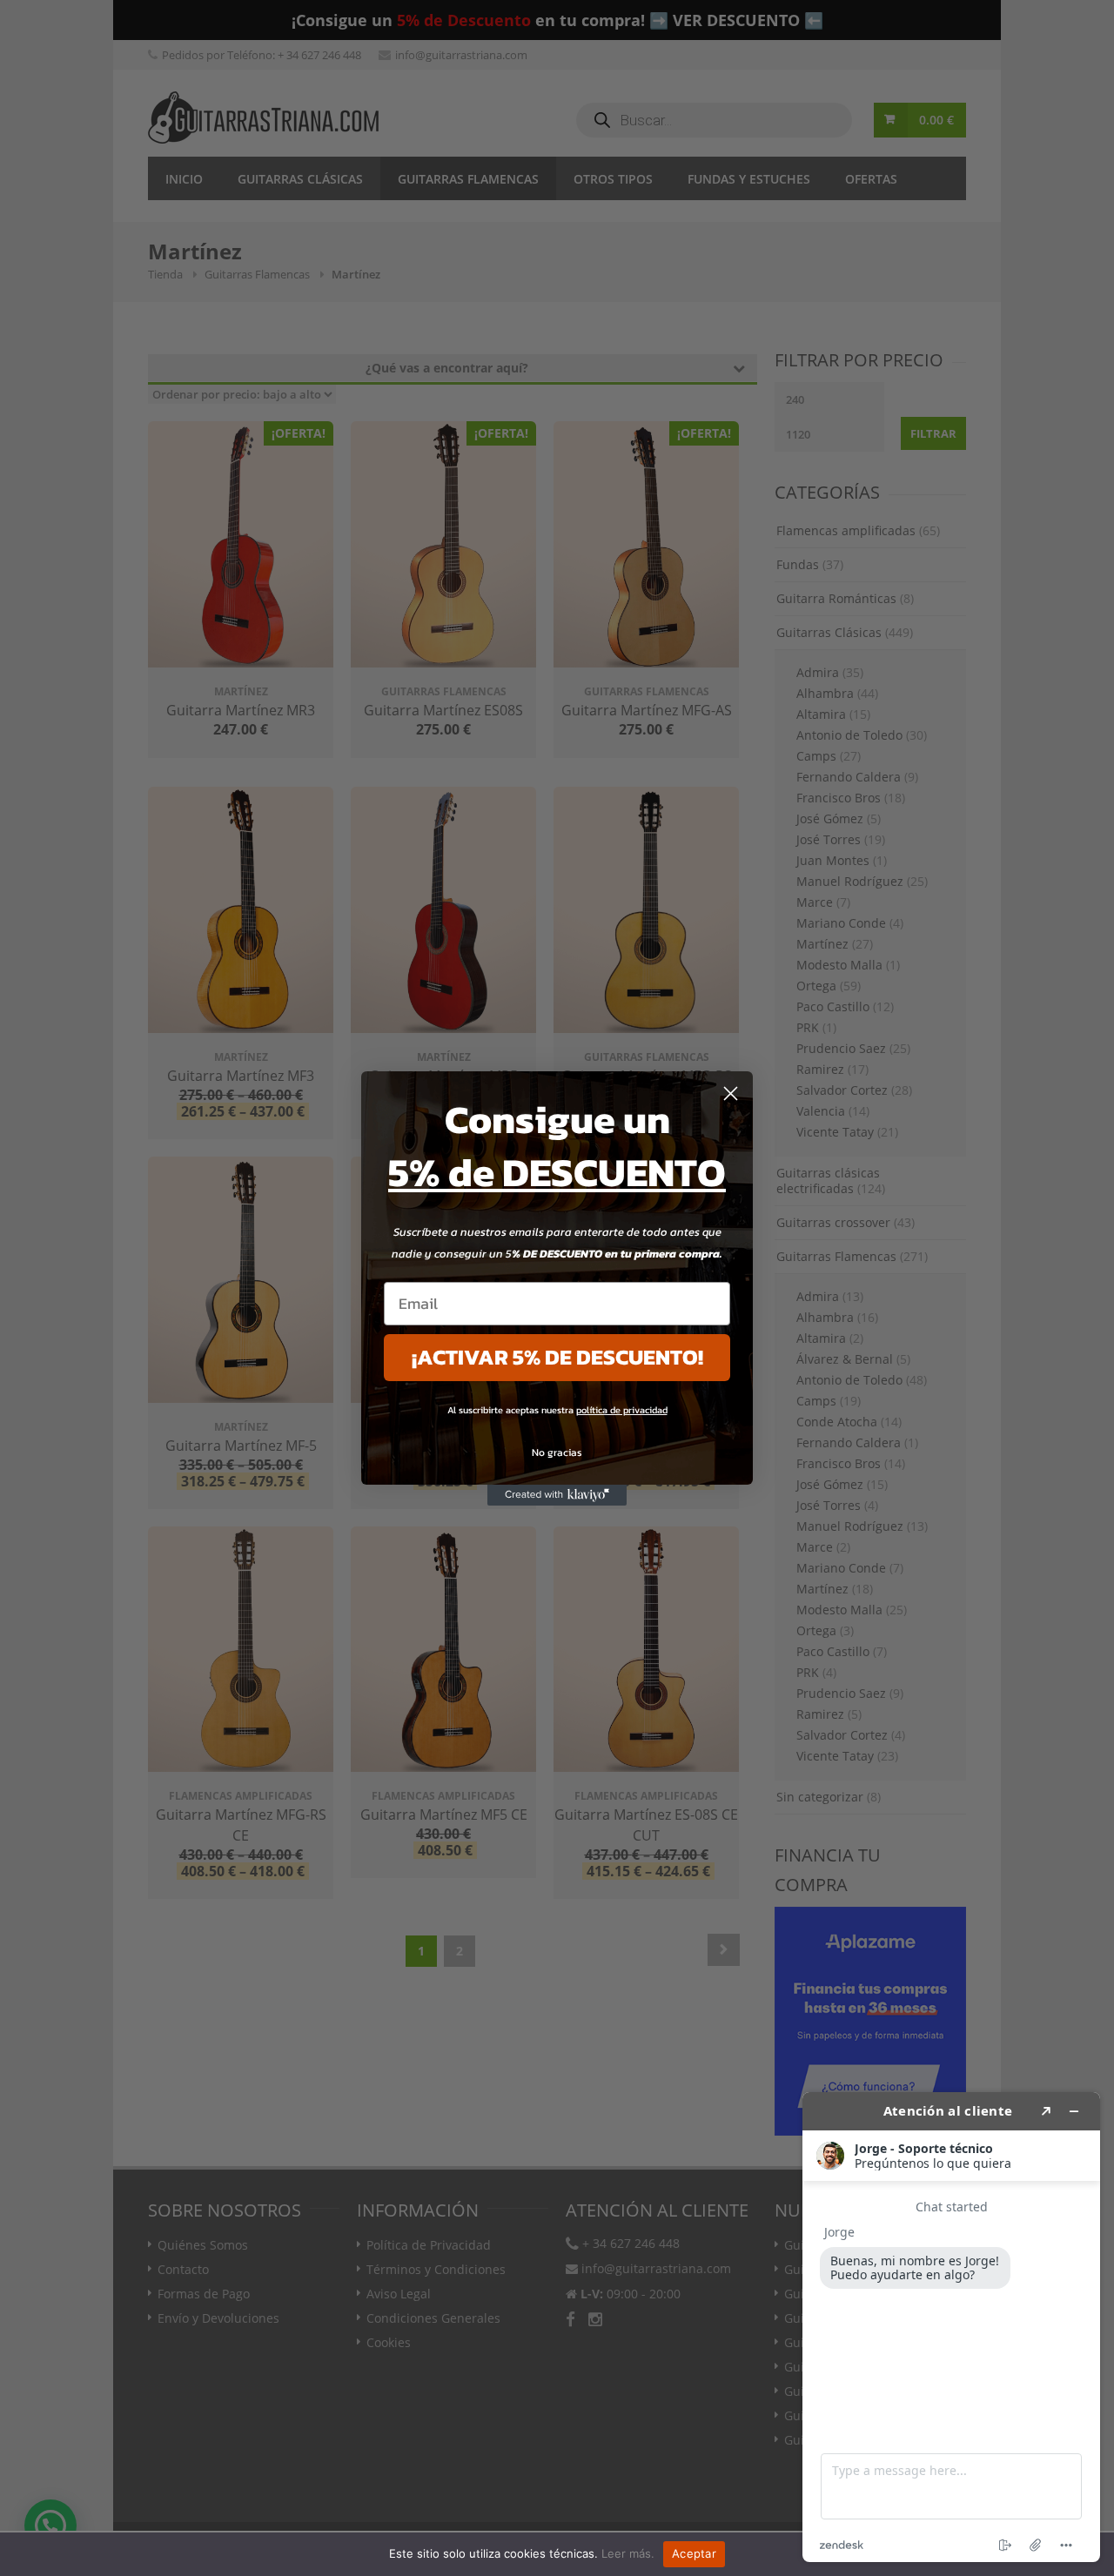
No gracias (557, 1452)
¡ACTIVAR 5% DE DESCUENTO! (557, 1357)
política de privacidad (622, 1410)
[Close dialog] (731, 1093)
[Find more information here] (951, 2327)
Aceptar (694, 2553)
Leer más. (628, 2553)
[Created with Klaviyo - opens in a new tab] (557, 1495)
